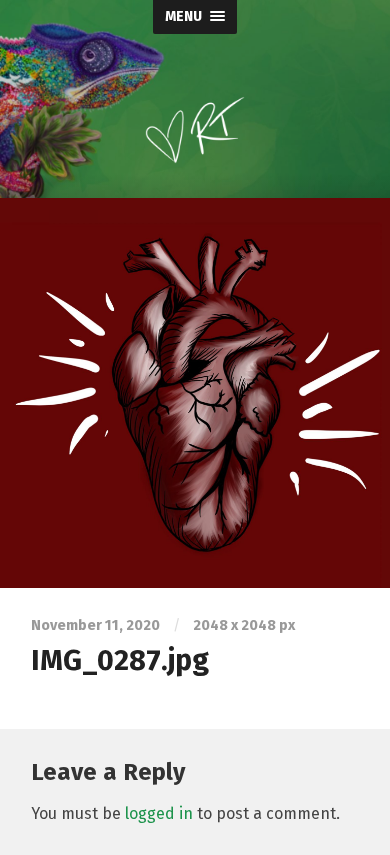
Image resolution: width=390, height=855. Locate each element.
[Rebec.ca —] (195, 114)
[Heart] (195, 393)
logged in (159, 813)
